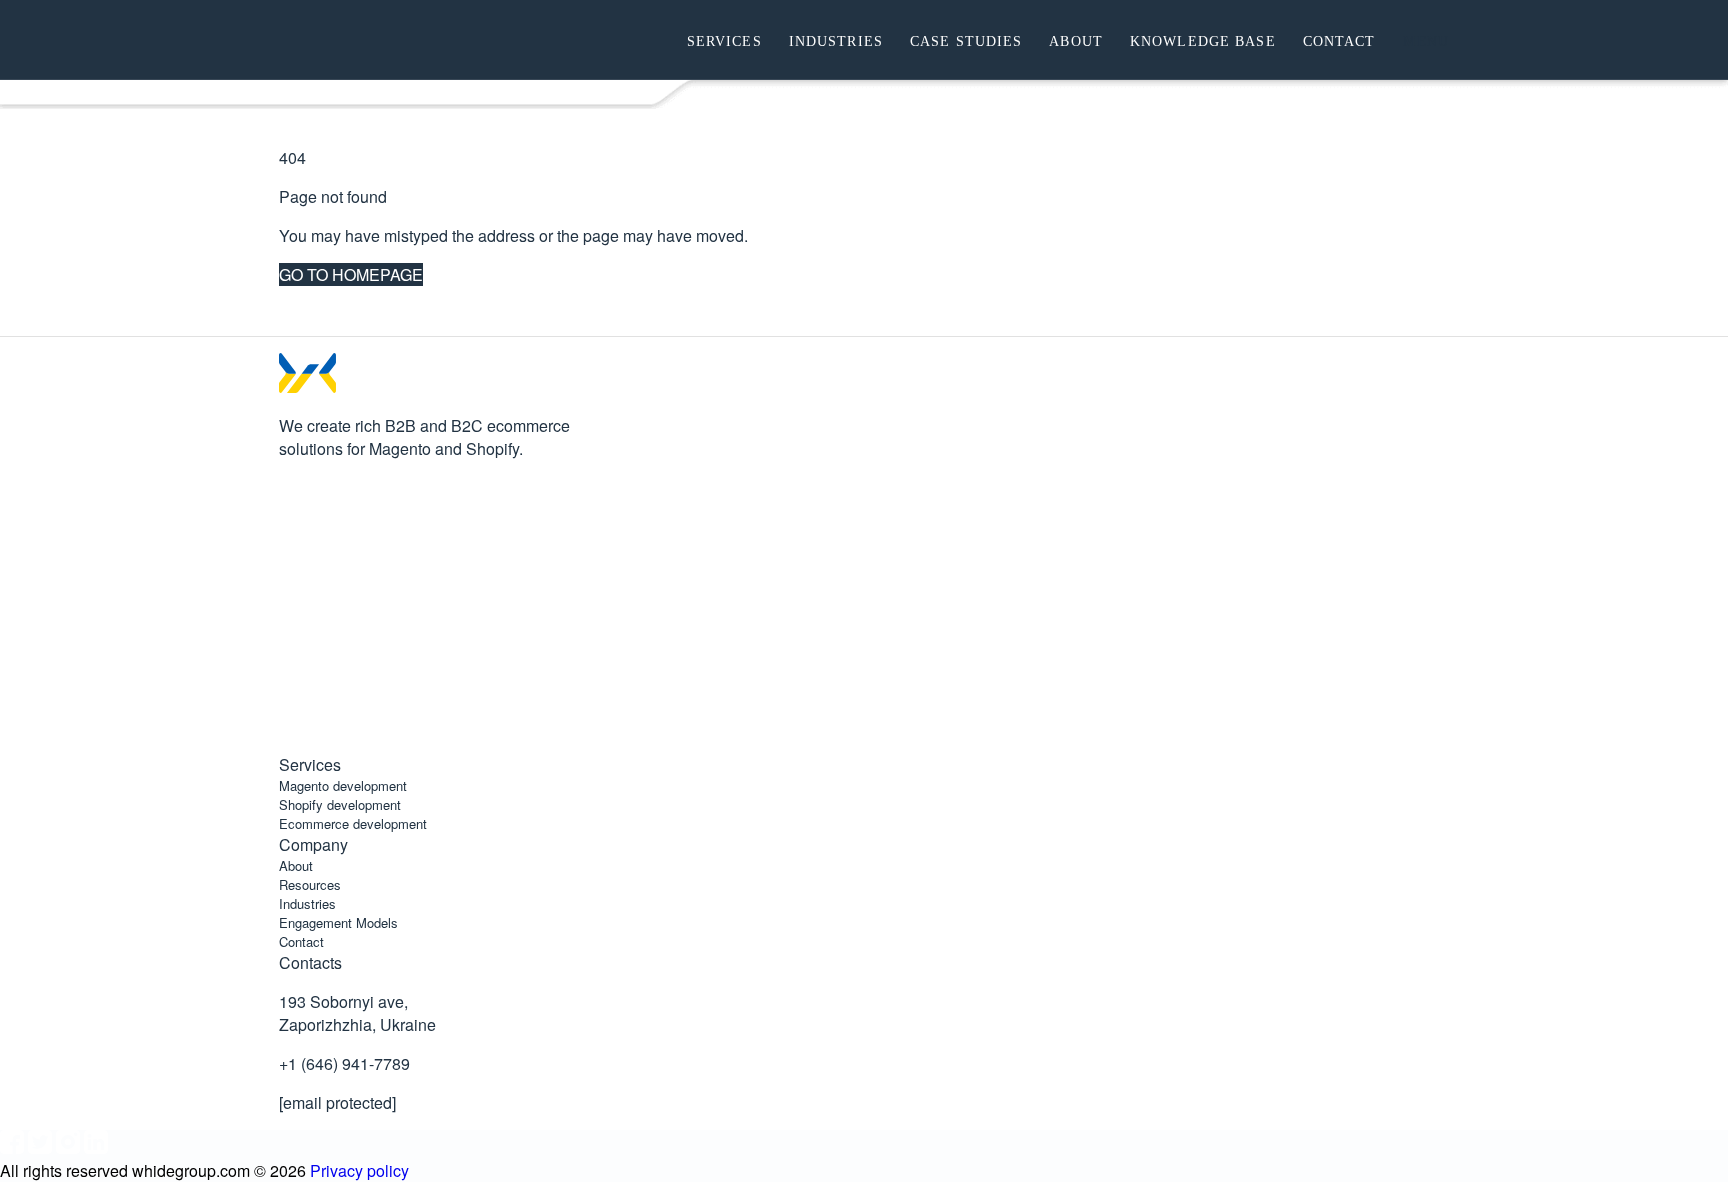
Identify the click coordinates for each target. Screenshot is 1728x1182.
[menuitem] (721, 39)
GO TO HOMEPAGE (351, 274)
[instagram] (291, 666)
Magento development (343, 785)
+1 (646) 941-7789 (344, 1063)
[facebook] (291, 516)
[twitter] (291, 591)
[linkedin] (291, 741)
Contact (301, 941)
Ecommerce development (353, 823)
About (296, 865)
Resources (310, 884)
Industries (307, 903)
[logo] (389, 40)
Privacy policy (359, 1170)
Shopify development (340, 804)
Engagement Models (338, 922)
